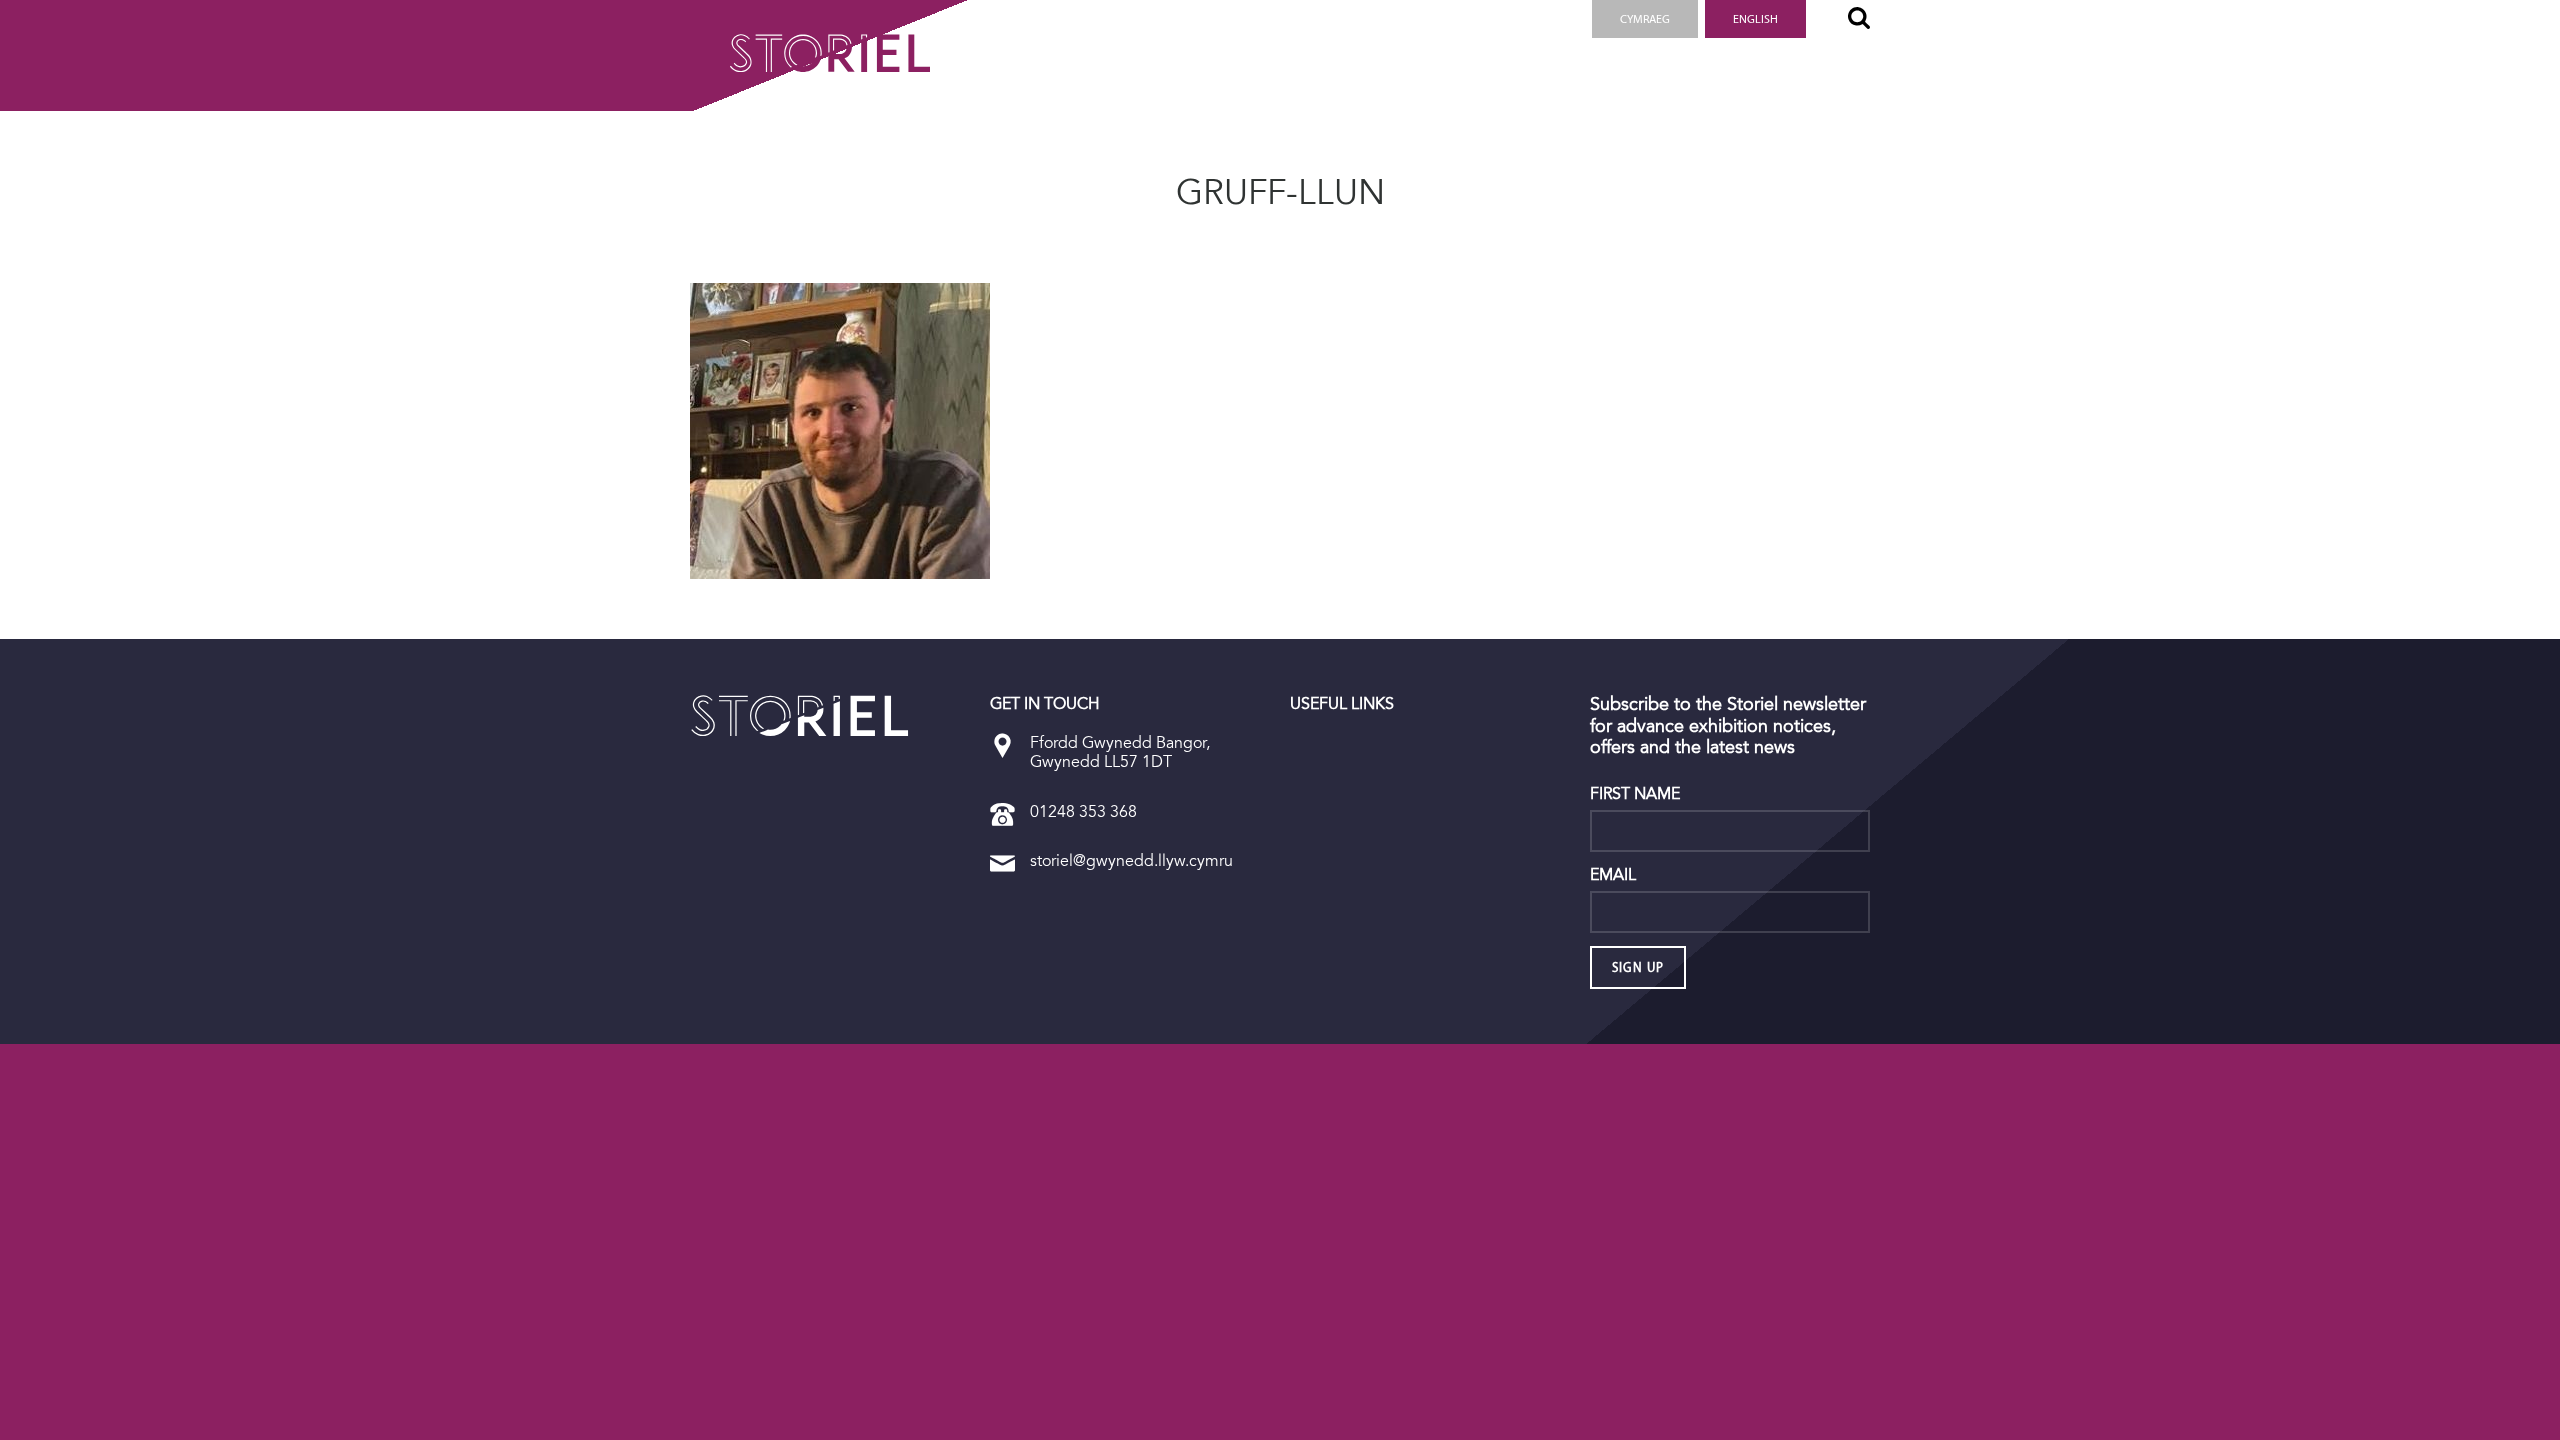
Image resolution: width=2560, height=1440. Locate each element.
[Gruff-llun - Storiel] (800, 716)
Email (1613, 875)
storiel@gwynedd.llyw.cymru (1131, 860)
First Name (1635, 794)
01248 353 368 (1083, 811)
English (1755, 19)
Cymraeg (1645, 19)
